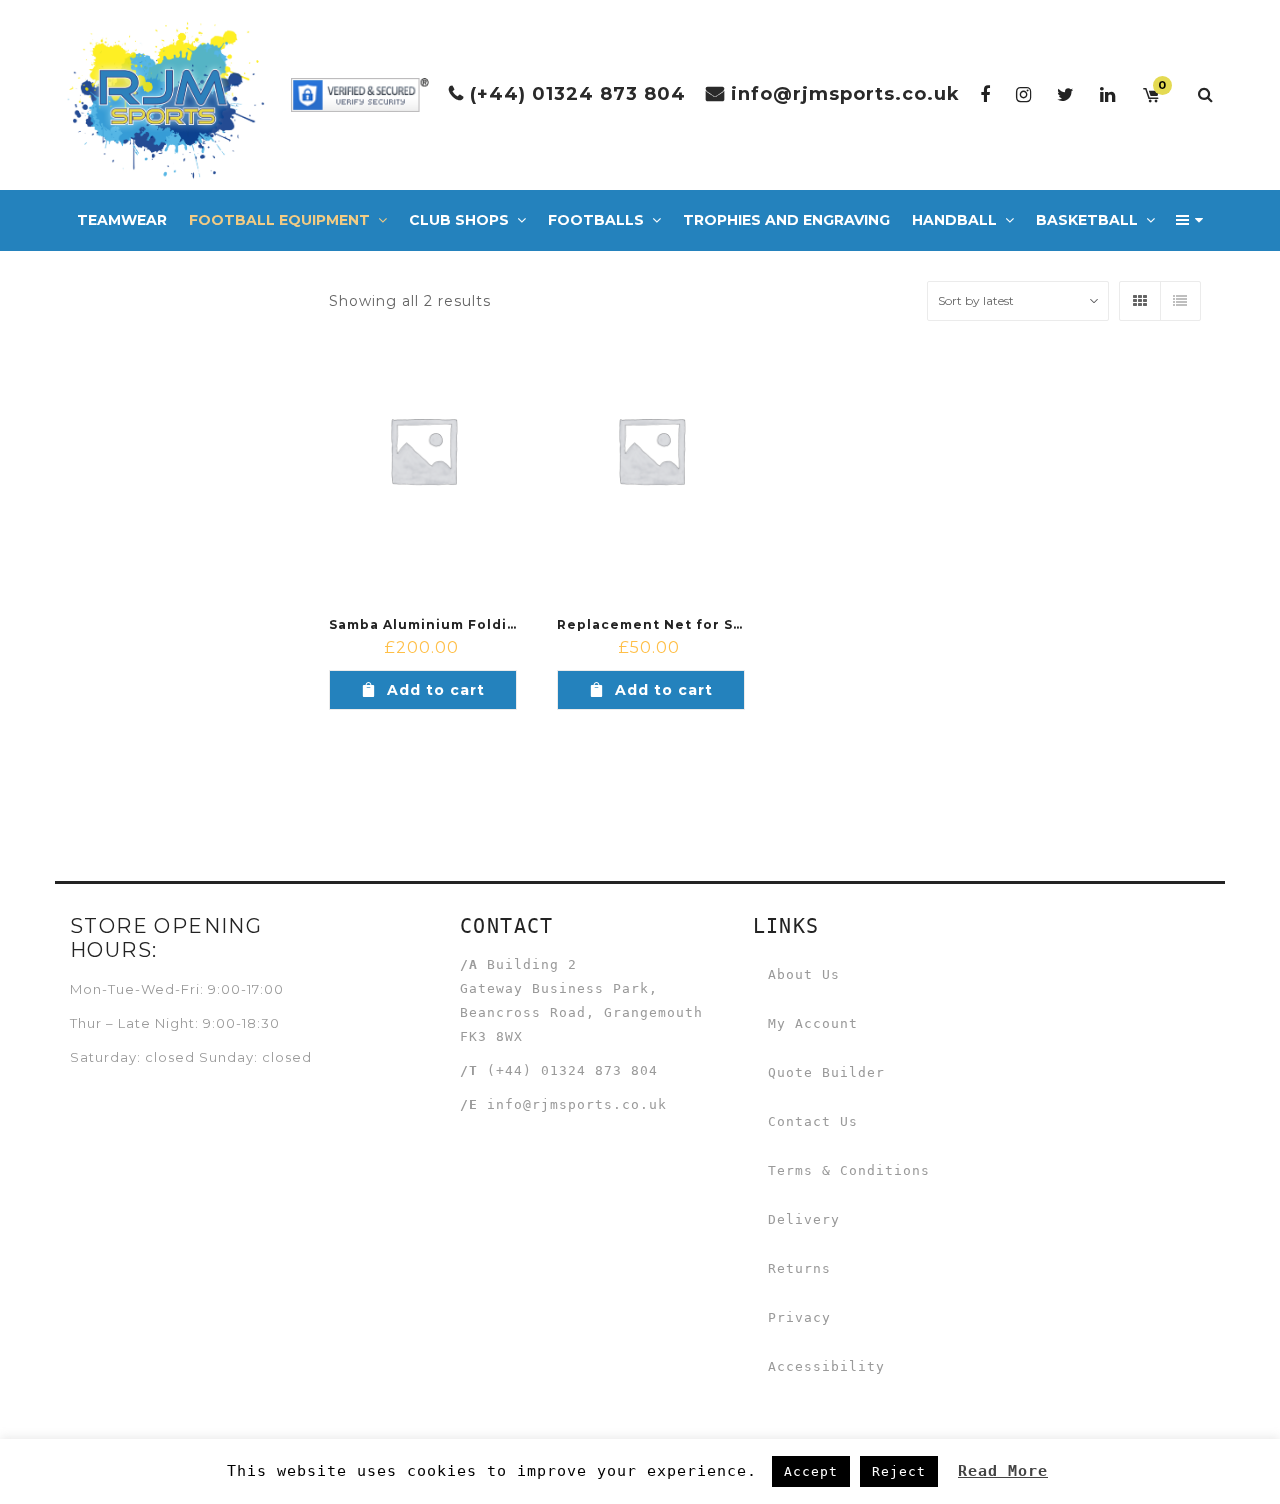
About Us (804, 974)
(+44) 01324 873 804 (578, 94)
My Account (813, 1023)
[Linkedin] (1108, 94)
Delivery (804, 1219)
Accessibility (826, 1366)
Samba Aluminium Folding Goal (447, 624)
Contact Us (813, 1121)
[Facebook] (985, 94)
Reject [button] (899, 1471)
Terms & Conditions (849, 1170)
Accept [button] (811, 1471)
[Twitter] (1066, 94)
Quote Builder (826, 1072)
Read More (1003, 1471)
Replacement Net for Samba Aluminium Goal (727, 624)
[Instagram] (1024, 94)
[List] (1180, 301)
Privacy (799, 1317)
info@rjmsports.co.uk (845, 94)
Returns (799, 1268)
